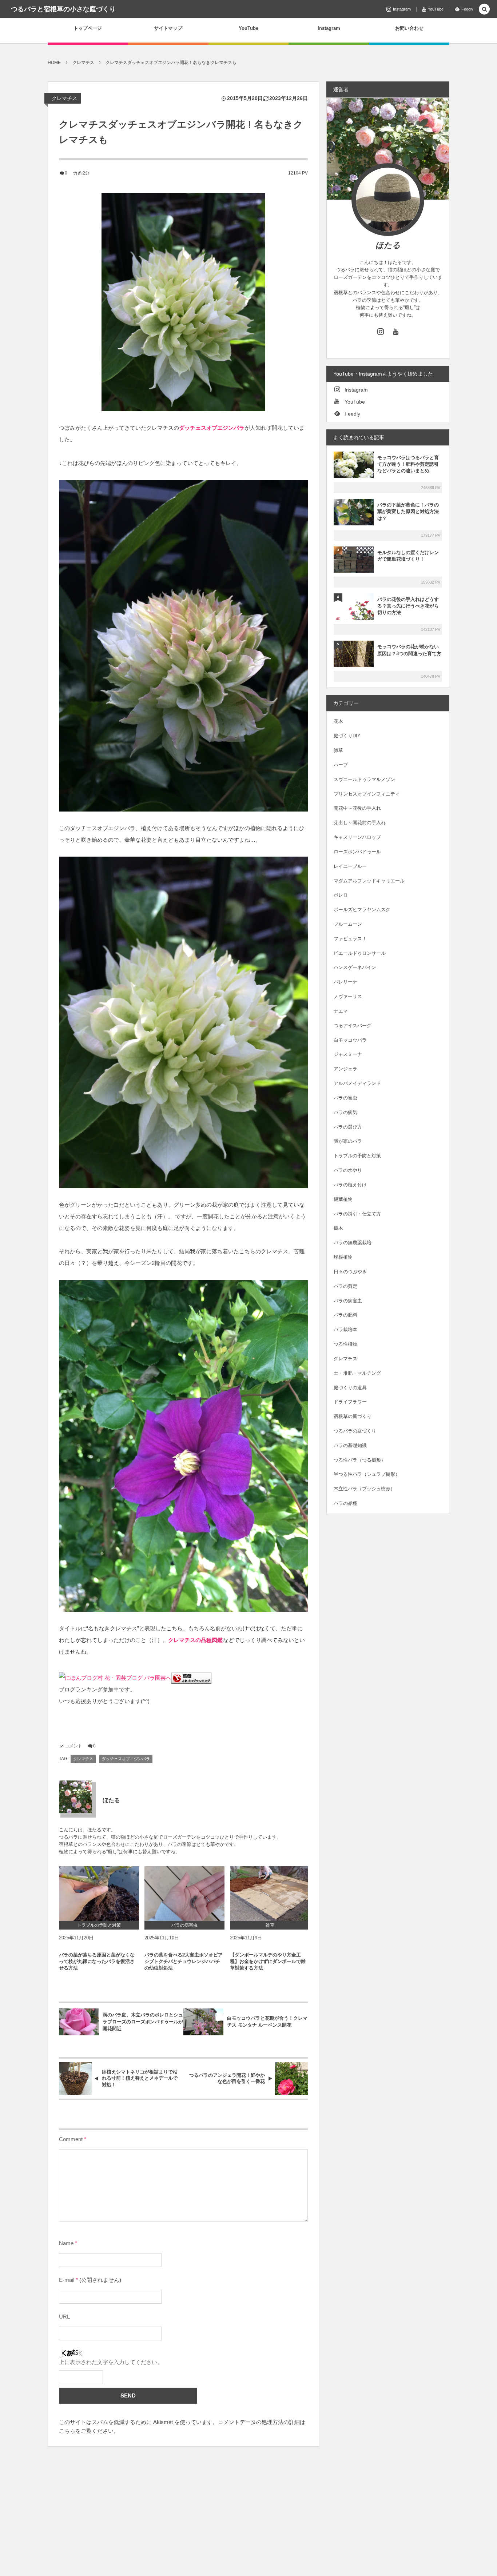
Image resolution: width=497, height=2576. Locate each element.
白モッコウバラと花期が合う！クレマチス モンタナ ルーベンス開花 (267, 2022)
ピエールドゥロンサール (360, 953)
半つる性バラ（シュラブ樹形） (367, 1474)
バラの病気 (345, 1112)
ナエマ (341, 1011)
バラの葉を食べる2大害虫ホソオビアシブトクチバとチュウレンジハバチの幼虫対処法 (184, 1961)
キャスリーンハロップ (357, 837)
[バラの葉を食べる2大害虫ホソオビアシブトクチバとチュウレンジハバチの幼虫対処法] (184, 1894)
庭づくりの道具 (350, 1388)
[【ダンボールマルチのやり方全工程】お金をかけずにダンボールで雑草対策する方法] (270, 1894)
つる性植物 (345, 1344)
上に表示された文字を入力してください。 (111, 2362)
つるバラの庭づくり (355, 1431)
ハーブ (341, 765)
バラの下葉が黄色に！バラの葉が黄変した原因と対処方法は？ (408, 511)
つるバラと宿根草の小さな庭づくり (63, 9)
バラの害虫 (345, 1098)
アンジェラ (345, 1069)
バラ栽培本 (345, 1329)
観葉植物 (343, 1199)
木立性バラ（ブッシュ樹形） (364, 1489)
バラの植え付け (350, 1185)
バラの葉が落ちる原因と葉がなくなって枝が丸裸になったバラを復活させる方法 (97, 1961)
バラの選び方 (348, 1127)
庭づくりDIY (347, 736)
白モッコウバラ (350, 1040)
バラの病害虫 (348, 1301)
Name (66, 2243)
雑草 (338, 750)
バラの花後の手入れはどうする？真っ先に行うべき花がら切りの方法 (408, 606)
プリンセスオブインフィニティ (367, 794)
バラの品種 (345, 1503)
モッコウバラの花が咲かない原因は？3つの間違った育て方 (409, 650)
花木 (338, 721)
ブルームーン (348, 924)
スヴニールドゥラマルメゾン (364, 779)
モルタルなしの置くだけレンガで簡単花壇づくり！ (408, 556)
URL (64, 2317)
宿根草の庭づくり (353, 1416)
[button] (484, 10)
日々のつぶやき (350, 1272)
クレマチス (64, 98)
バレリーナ (345, 982)
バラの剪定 (345, 1286)
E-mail (67, 2280)
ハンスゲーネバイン (355, 967)
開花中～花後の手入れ (357, 808)
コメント (73, 1746)
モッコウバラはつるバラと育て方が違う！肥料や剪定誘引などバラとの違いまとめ (408, 464)
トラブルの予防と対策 (357, 1156)
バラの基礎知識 (350, 1445)
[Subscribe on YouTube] (396, 331)
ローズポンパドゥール (357, 852)
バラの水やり (348, 1170)
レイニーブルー (350, 866)
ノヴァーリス (348, 996)
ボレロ (341, 895)
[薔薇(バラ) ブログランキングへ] (191, 1678)
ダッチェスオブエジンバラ (126, 1759)
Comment (71, 2139)
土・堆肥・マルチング (357, 1373)
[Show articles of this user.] (75, 1797)
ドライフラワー (350, 1402)
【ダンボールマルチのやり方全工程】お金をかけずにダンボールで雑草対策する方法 (268, 1961)
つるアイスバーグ (353, 1025)
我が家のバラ (348, 1141)
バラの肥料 (345, 1315)
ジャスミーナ (348, 1054)
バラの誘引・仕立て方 (357, 1214)
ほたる (388, 245)
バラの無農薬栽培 (353, 1243)
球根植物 (343, 1257)
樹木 (338, 1228)
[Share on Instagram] (380, 331)
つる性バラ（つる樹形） (360, 1460)
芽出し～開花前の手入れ (360, 823)
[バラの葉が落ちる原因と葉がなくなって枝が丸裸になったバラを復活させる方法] (99, 1894)
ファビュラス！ (350, 939)
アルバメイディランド (357, 1083)
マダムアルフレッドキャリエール (369, 881)
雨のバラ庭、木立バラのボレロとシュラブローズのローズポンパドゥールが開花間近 (143, 2022)
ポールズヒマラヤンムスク (362, 910)
